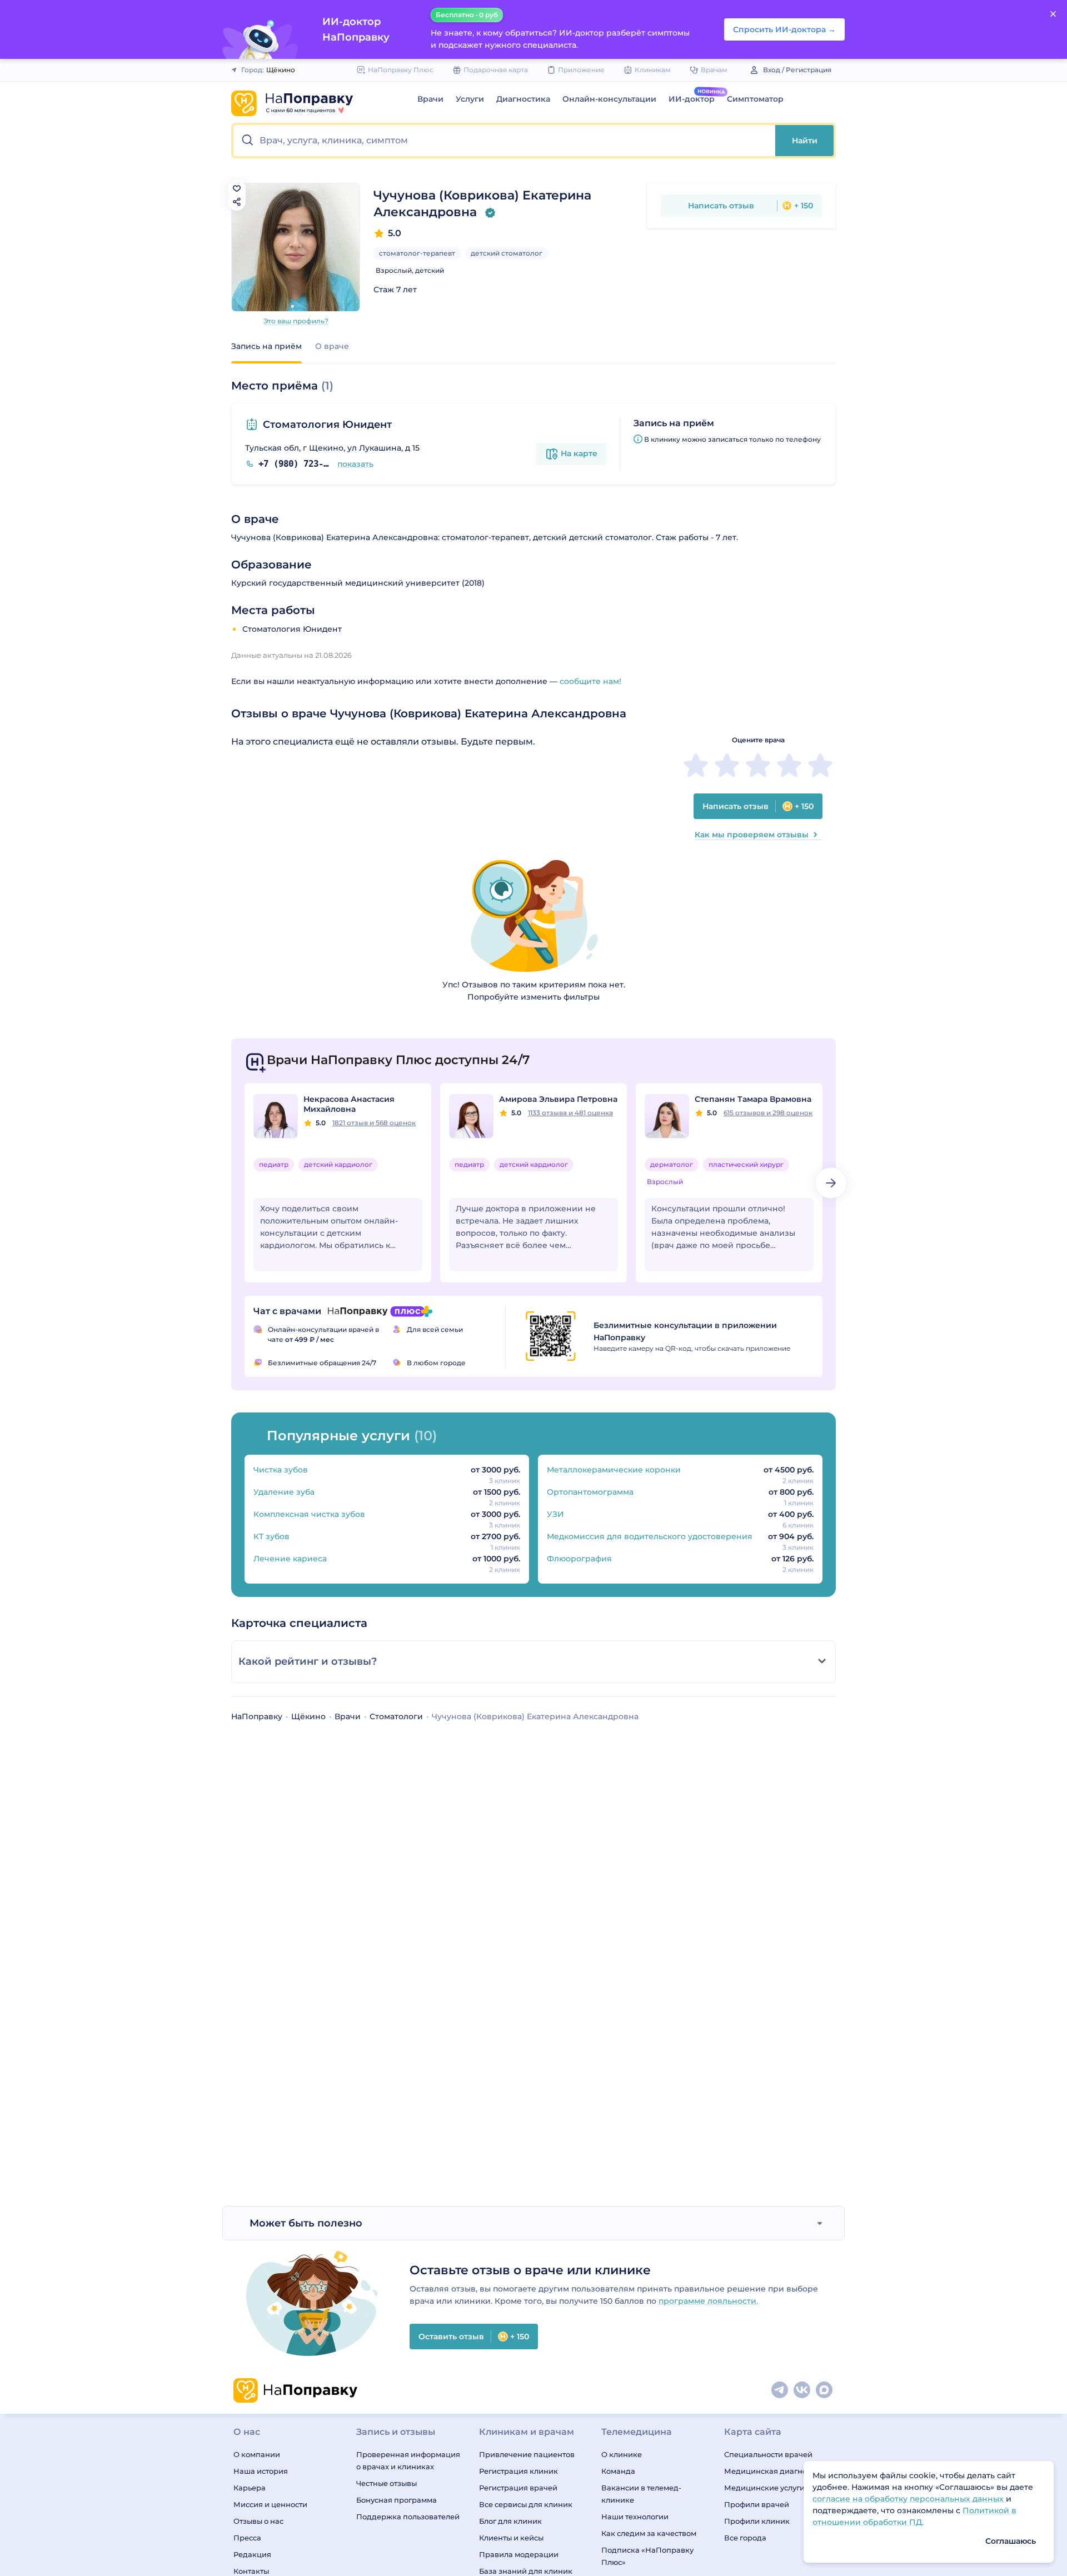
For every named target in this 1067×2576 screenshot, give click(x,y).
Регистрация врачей (518, 2488)
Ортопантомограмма (590, 1492)
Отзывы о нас (258, 2521)
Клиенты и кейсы (511, 2538)
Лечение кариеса (290, 1559)
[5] (820, 765)
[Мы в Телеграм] (780, 2390)
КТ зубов (271, 1536)
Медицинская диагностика (776, 2471)
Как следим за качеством (649, 2533)
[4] (789, 765)
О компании (257, 2454)
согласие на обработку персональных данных (909, 2499)
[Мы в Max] (825, 2390)
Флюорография (579, 1559)
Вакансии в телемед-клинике (641, 2494)
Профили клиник (757, 2521)
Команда (618, 2471)
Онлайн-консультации (609, 99)
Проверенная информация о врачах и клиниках (408, 2460)
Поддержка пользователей (408, 2517)
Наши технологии (635, 2517)
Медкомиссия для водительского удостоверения (650, 1536)
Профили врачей (757, 2504)
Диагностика (523, 99)
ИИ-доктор (692, 99)
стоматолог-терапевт (417, 253)
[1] (696, 765)
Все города (745, 2538)
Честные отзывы (387, 2483)
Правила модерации (519, 2554)
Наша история (261, 2471)
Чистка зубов (281, 1470)
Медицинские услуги (764, 2488)
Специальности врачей (768, 2454)
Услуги (470, 99)
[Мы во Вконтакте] (802, 2390)
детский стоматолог (507, 253)
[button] (504, 141)
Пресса (247, 2538)
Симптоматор (755, 99)
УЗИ (555, 1514)
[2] (727, 765)
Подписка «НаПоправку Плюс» (647, 2556)
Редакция (252, 2554)
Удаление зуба (284, 1492)
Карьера (250, 2488)
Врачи (430, 99)
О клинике (622, 2454)
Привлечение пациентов (527, 2454)
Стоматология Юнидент (327, 425)
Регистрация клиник (518, 2471)
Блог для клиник (510, 2521)
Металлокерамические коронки (614, 1470)
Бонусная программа (397, 2500)
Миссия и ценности (270, 2504)
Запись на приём (266, 346)
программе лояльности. (708, 2301)
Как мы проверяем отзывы (752, 835)
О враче (332, 346)
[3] (758, 765)
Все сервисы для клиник (526, 2504)
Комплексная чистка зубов (309, 1514)
